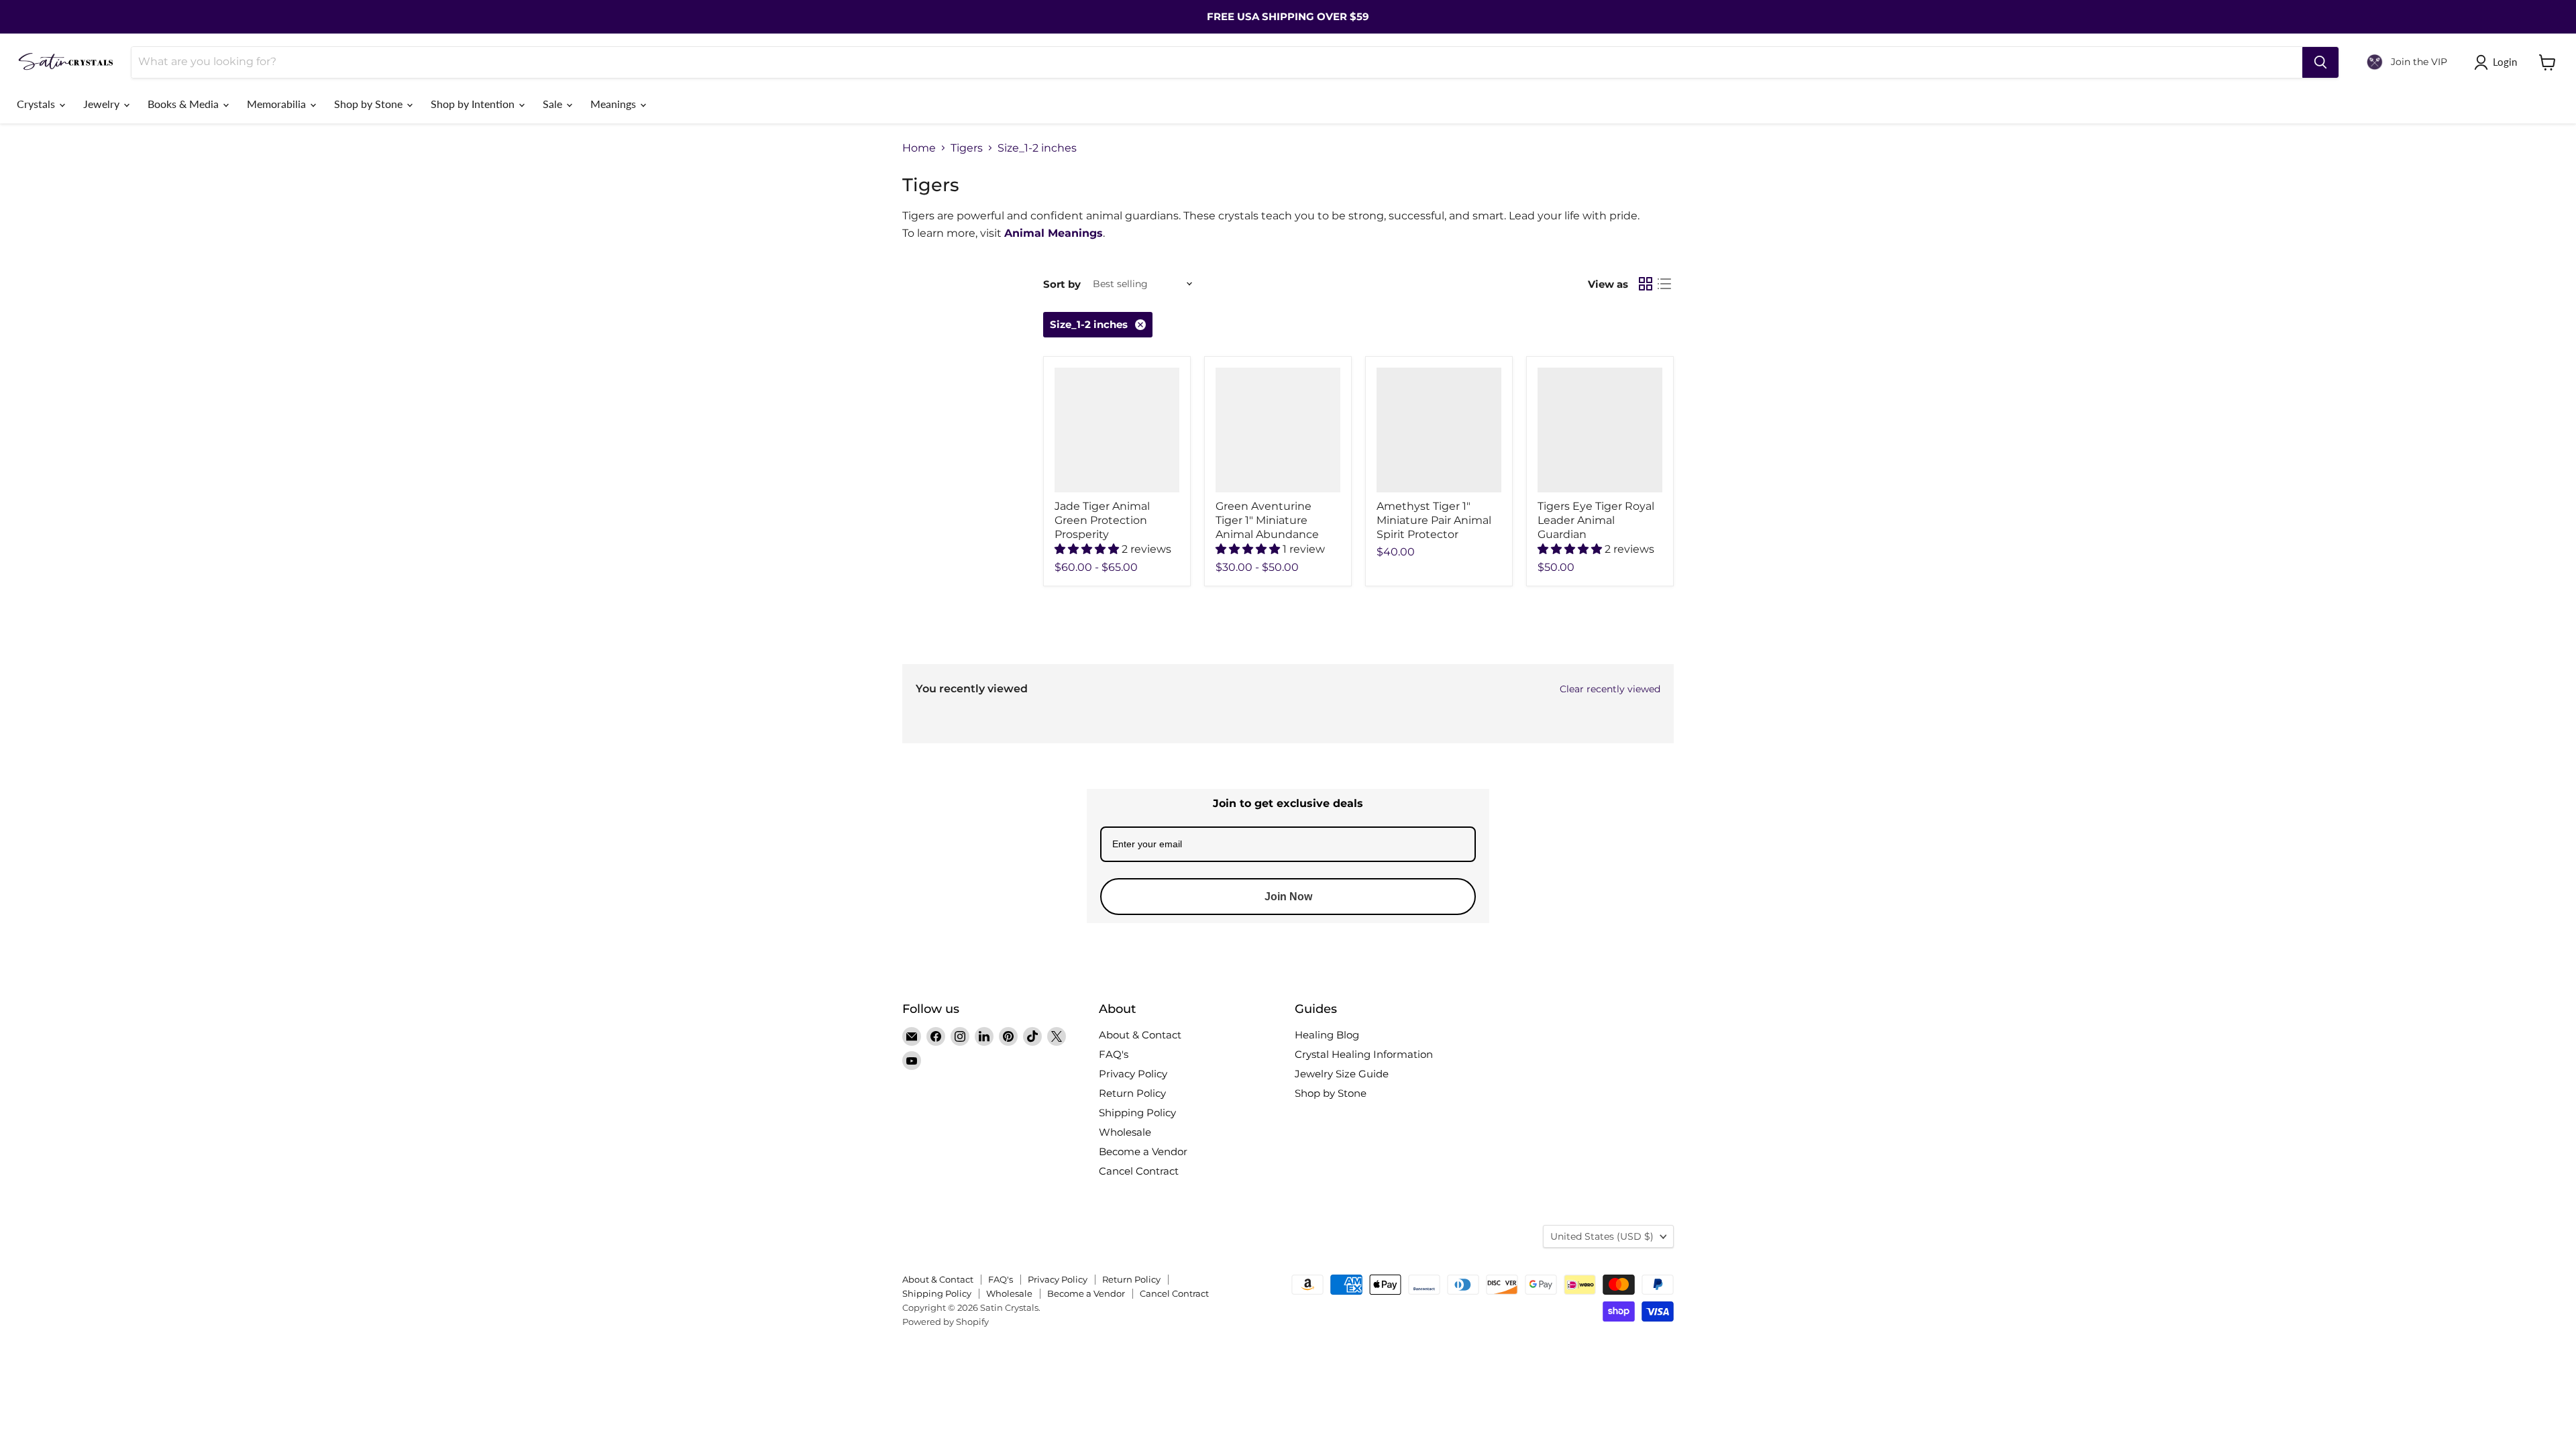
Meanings (614, 104)
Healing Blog (1327, 1035)
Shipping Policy (1137, 1113)
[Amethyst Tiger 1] (1439, 430)
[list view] (1664, 284)
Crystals (37, 104)
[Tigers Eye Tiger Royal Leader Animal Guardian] (1600, 430)
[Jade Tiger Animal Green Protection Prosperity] (1117, 430)
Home (919, 148)
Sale (554, 104)
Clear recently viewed (1610, 689)
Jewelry (103, 104)
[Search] (2320, 62)
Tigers (967, 148)
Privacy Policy (1133, 1074)
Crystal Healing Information (1364, 1054)
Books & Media (184, 104)
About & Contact (1140, 1035)
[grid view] (1646, 284)
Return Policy (1132, 1093)
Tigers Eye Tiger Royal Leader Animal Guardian (1596, 520)
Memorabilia (278, 104)
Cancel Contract (1139, 1171)
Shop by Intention (474, 104)
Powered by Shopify (946, 1322)
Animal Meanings (1054, 233)
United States (1602, 1236)
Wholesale (1125, 1132)
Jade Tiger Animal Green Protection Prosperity (1102, 520)
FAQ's (1114, 1054)
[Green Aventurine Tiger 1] (1278, 430)
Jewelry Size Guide (1342, 1074)
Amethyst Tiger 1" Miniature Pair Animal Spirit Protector (1434, 520)
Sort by (1062, 284)
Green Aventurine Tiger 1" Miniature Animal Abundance (1267, 520)
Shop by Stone (370, 104)
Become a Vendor (1143, 1151)
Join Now (1288, 897)
